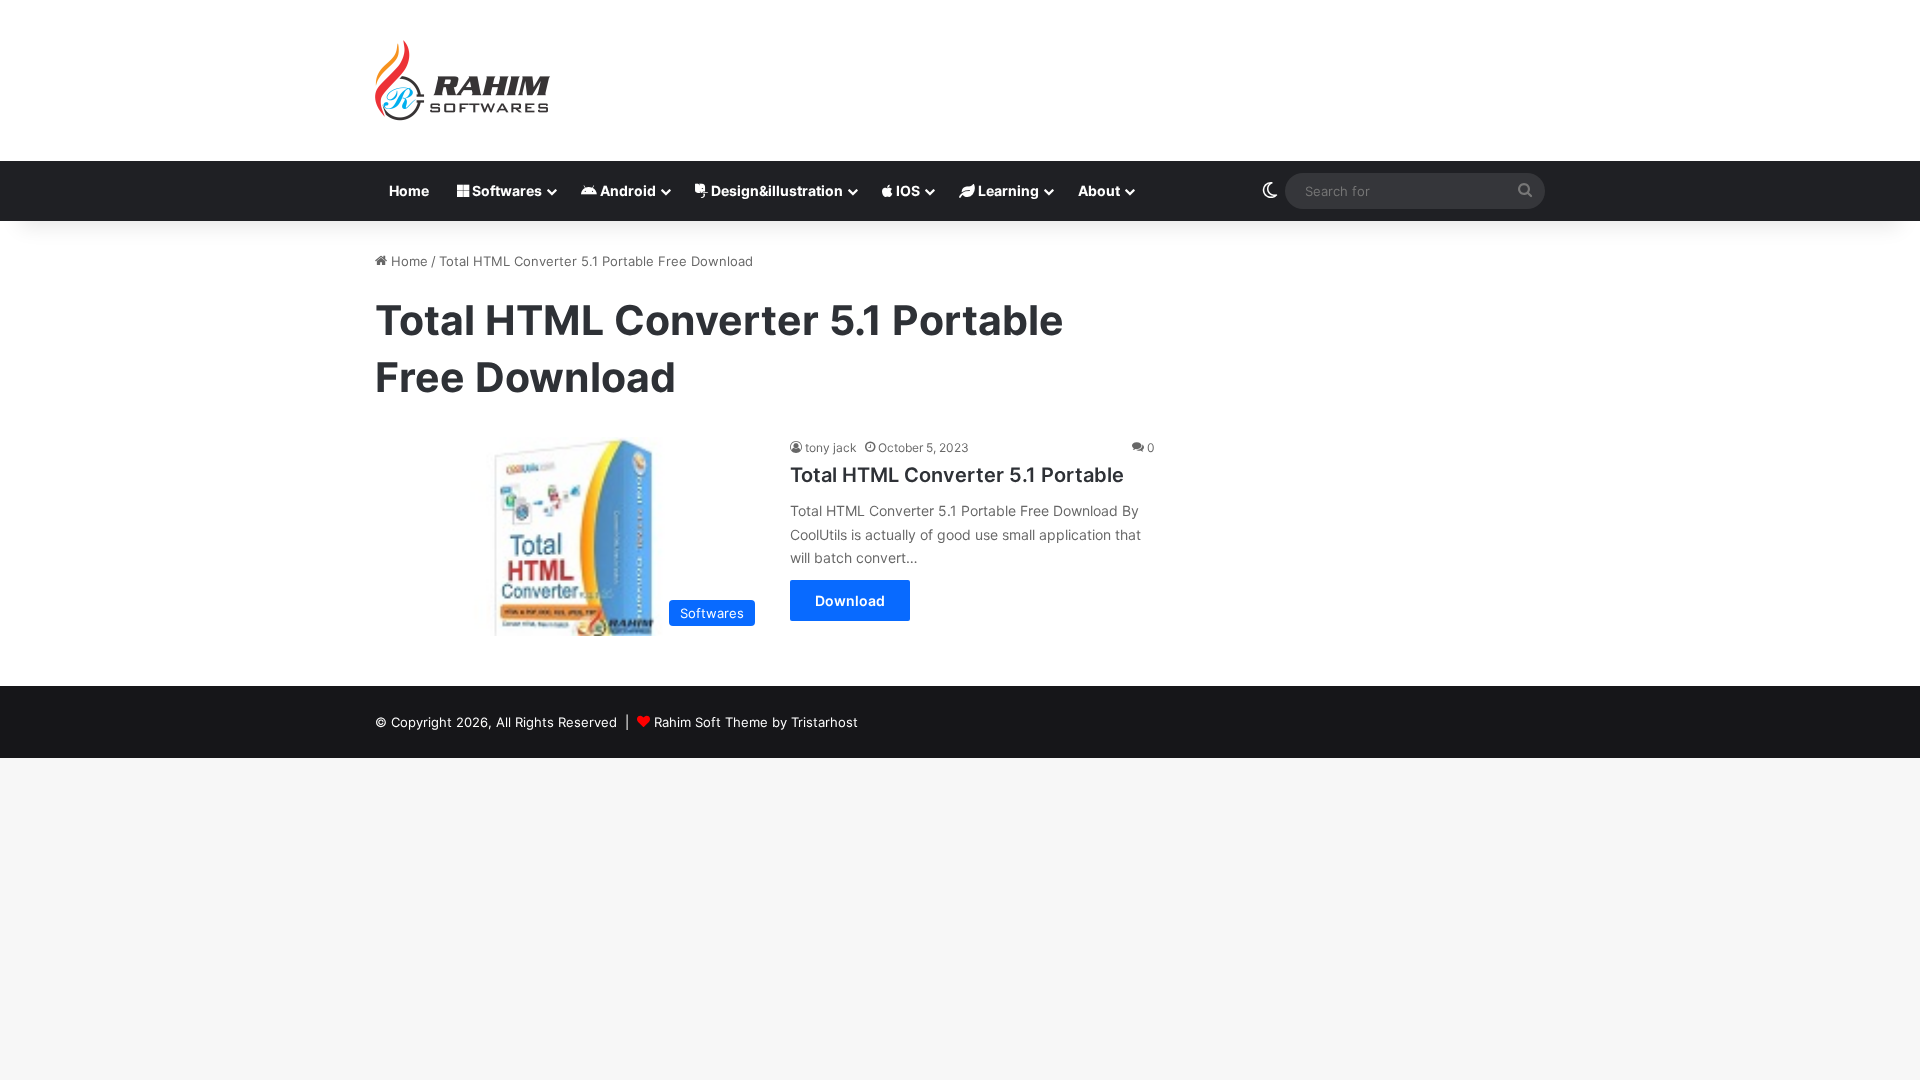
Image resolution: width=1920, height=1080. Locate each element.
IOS (906, 190)
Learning (1007, 190)
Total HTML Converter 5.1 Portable (957, 475)
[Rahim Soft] (463, 80)
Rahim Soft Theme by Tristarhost (756, 722)
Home (409, 190)
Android (626, 190)
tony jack (831, 447)
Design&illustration (775, 190)
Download (850, 600)
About (1099, 190)
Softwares (505, 190)
